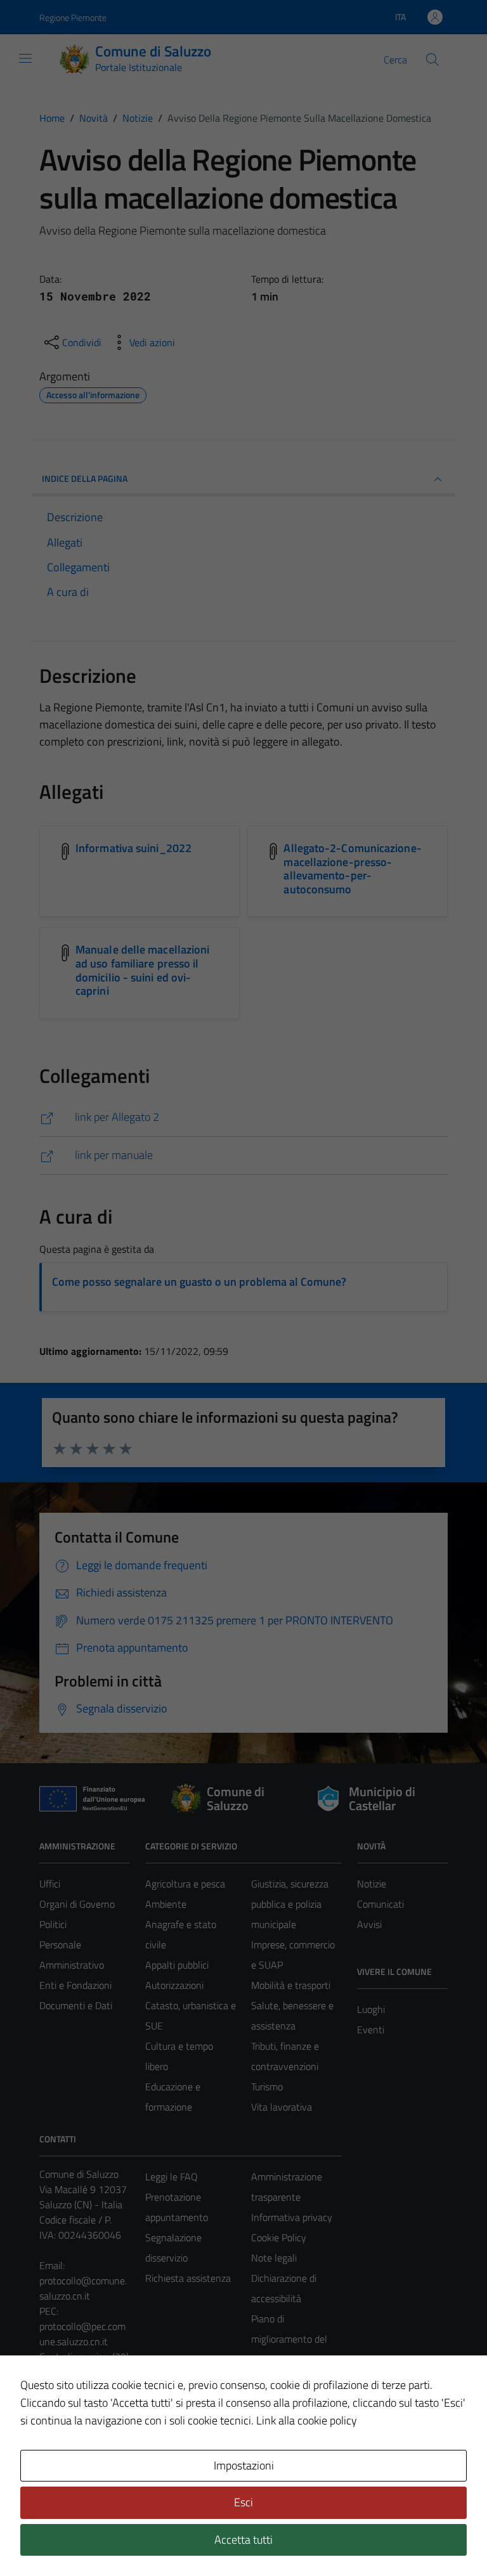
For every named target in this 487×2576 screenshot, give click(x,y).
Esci (243, 2502)
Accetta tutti (243, 2540)
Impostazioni (244, 2465)
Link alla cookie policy (307, 2420)
